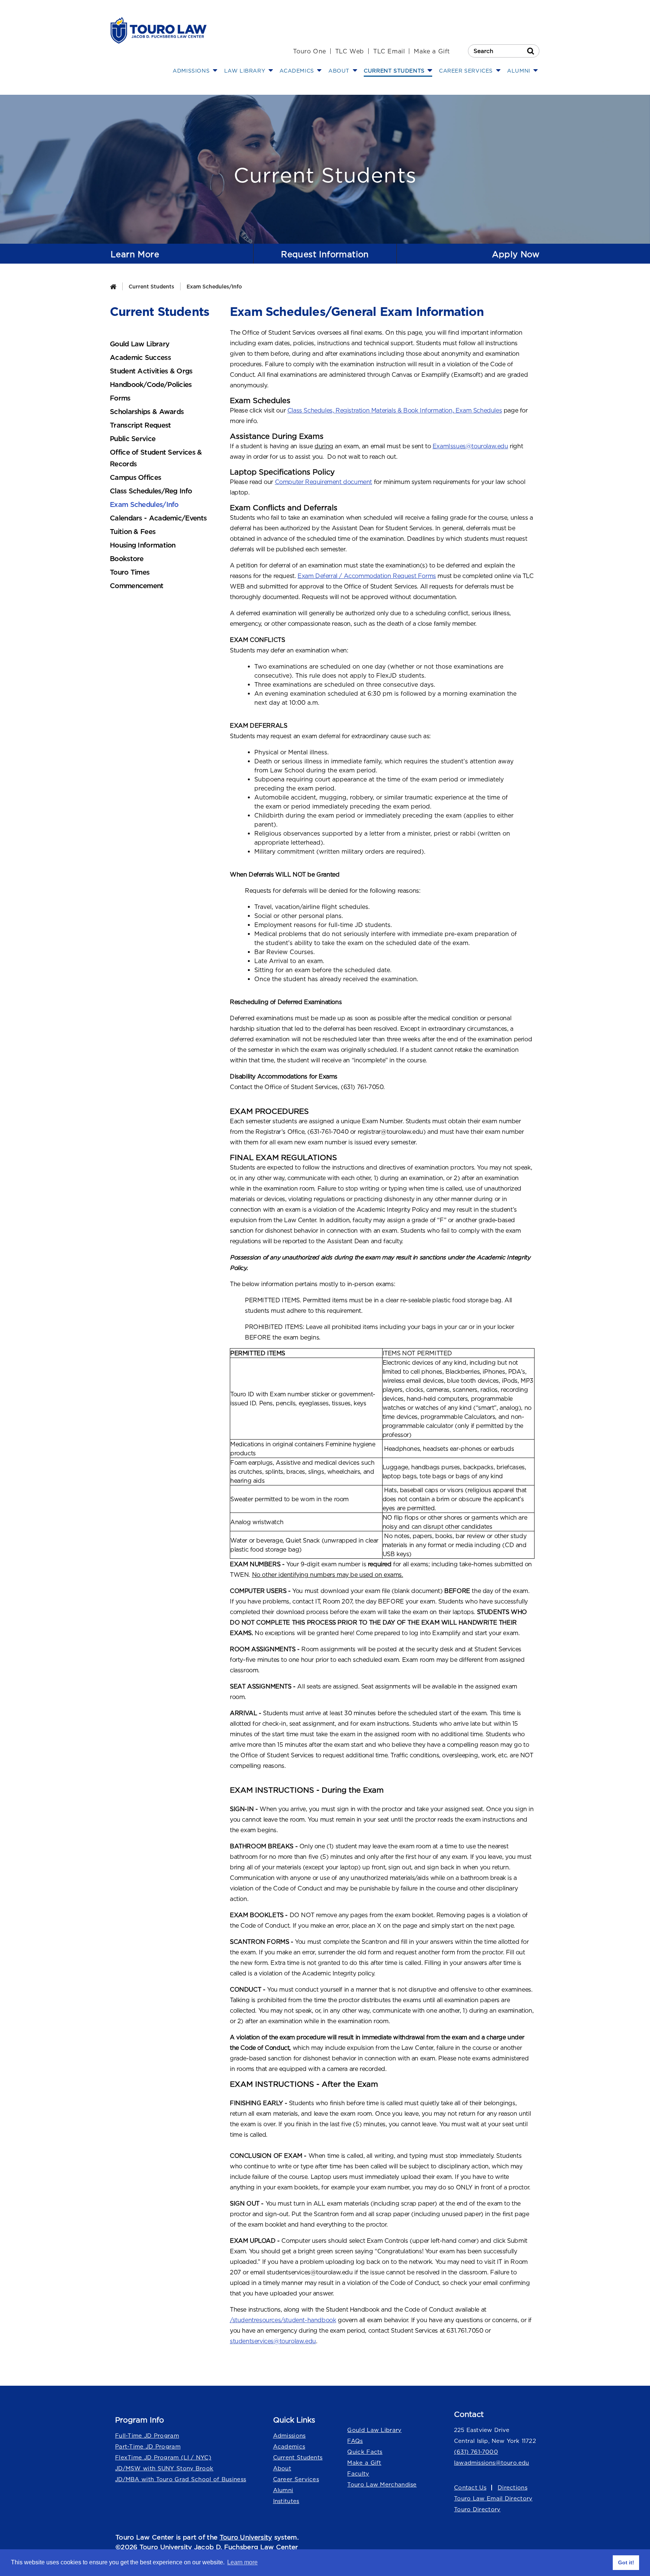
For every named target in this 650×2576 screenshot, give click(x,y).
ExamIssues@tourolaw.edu (470, 446)
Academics (289, 2446)
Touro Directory (477, 2509)
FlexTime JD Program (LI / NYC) (163, 2457)
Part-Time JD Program (148, 2446)
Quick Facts (365, 2452)
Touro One (309, 51)
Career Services (296, 2479)
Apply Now (516, 254)
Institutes (286, 2501)
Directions (513, 2487)
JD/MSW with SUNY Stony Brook (164, 2468)
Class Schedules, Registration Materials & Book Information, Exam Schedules (395, 410)
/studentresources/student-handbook (283, 2320)
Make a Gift (432, 51)
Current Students (151, 286)
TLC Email (389, 51)
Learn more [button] (242, 2562)
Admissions (289, 2436)
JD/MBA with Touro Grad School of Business (181, 2479)
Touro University (246, 2537)
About (282, 2468)
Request (325, 254)
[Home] (113, 286)
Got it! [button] (626, 2562)
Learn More (135, 254)
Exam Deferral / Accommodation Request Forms (367, 576)
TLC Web (350, 51)
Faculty (358, 2474)
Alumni (283, 2490)
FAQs (355, 2441)
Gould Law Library (374, 2430)
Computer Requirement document (323, 482)
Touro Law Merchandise (382, 2484)
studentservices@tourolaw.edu (273, 2341)
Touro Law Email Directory (493, 2498)
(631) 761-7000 (476, 2452)
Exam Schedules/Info (214, 286)
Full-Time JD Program (147, 2436)
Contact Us (470, 2487)
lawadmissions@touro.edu (492, 2463)
